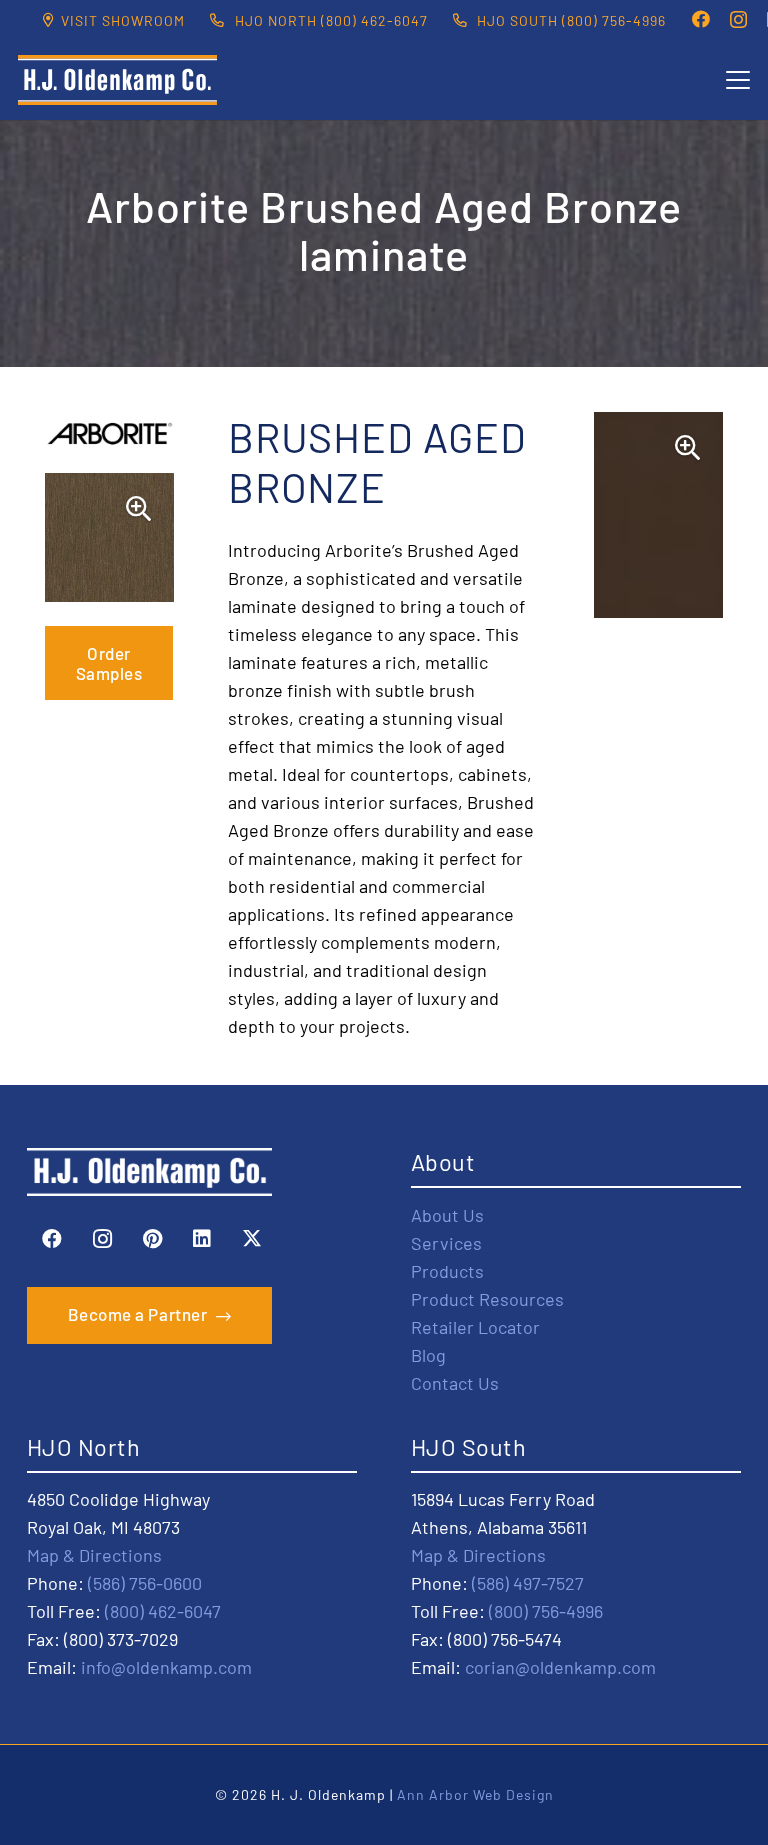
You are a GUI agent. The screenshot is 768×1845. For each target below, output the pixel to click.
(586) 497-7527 (528, 1583)
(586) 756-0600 (145, 1583)
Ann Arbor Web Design (475, 1794)
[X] (252, 1239)
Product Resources (487, 1299)
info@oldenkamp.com (166, 1667)
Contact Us (455, 1383)
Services (446, 1243)
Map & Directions (94, 1555)
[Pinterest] (152, 1239)
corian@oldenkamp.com (560, 1667)
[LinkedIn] (202, 1239)
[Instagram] (738, 20)
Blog (428, 1355)
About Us (447, 1215)
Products (447, 1271)
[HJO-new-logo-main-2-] (117, 80)
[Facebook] (701, 19)
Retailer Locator (475, 1327)
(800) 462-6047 (163, 1611)
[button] (738, 80)
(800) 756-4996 (546, 1611)
